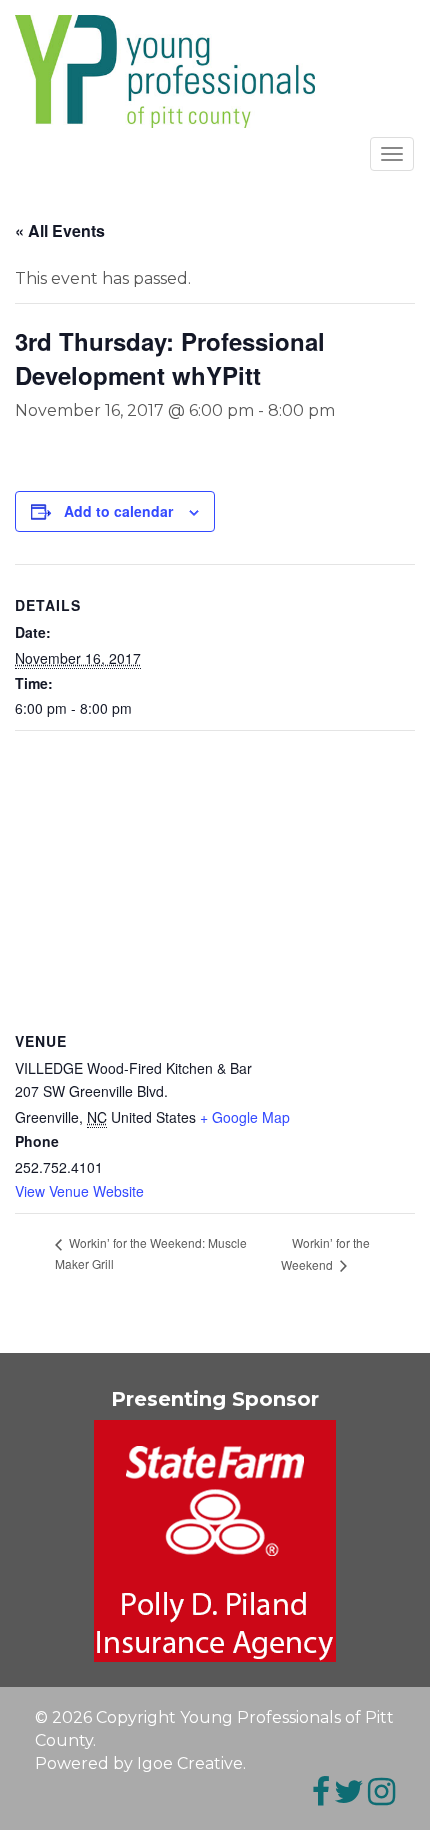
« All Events (60, 230)
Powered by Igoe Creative (139, 1763)
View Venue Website (79, 1191)
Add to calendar (118, 511)
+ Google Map (245, 1117)
